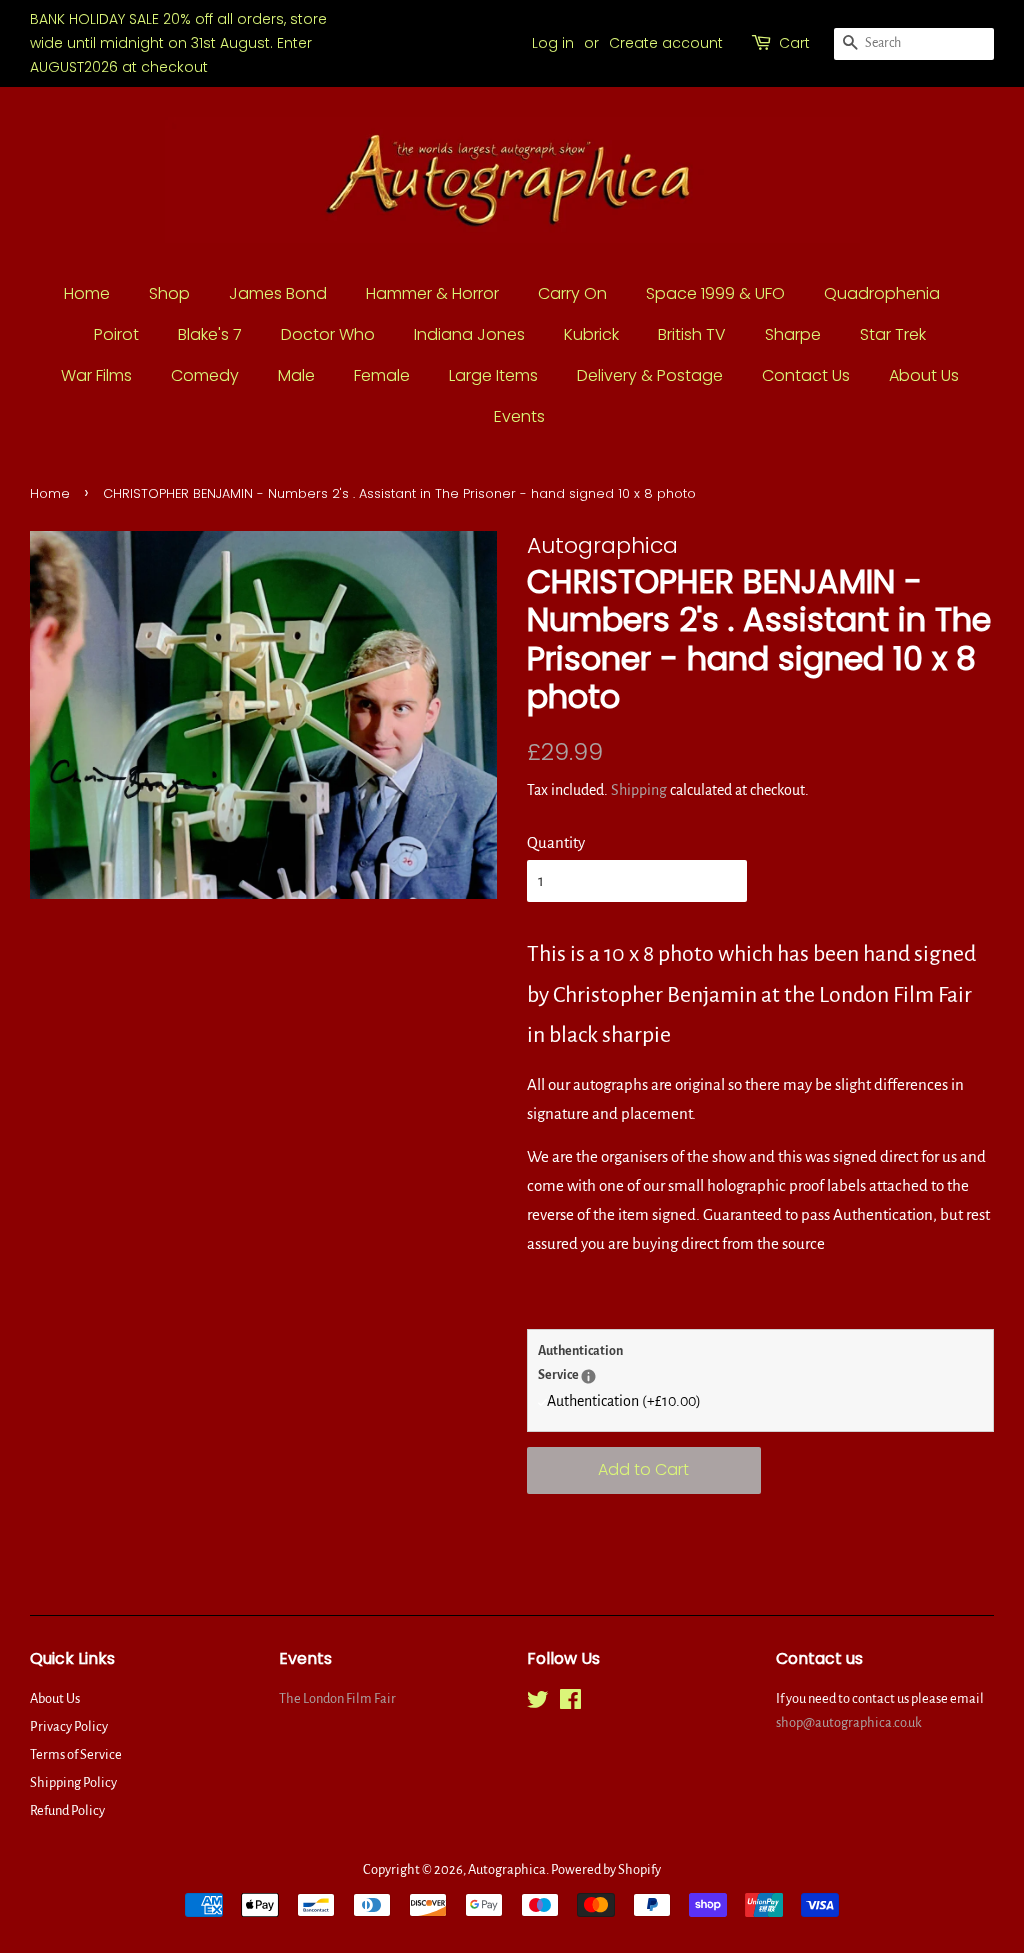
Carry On (572, 293)
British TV (692, 334)
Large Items (493, 375)
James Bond (278, 293)
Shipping (639, 790)
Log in (553, 43)
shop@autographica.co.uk (849, 1722)
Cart (794, 43)
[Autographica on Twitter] (538, 1703)
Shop (169, 293)
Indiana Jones (469, 334)
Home (87, 293)
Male (296, 375)
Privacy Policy (69, 1726)
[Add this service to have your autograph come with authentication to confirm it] (588, 1376)
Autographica (507, 1869)
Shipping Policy (73, 1782)
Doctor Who (328, 334)
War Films (96, 375)
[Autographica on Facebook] (570, 1703)
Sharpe (793, 334)
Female (382, 375)
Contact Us (806, 375)
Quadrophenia (882, 293)
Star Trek (893, 334)
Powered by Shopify (606, 1869)
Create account (666, 43)
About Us (924, 375)
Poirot (116, 334)
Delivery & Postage (650, 375)
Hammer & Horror (432, 293)
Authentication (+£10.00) (624, 1401)
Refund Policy (67, 1810)
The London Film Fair (337, 1698)
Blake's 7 (210, 334)
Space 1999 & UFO (715, 293)
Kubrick (591, 334)
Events (519, 416)
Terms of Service (76, 1754)
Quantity (556, 842)
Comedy (205, 375)
